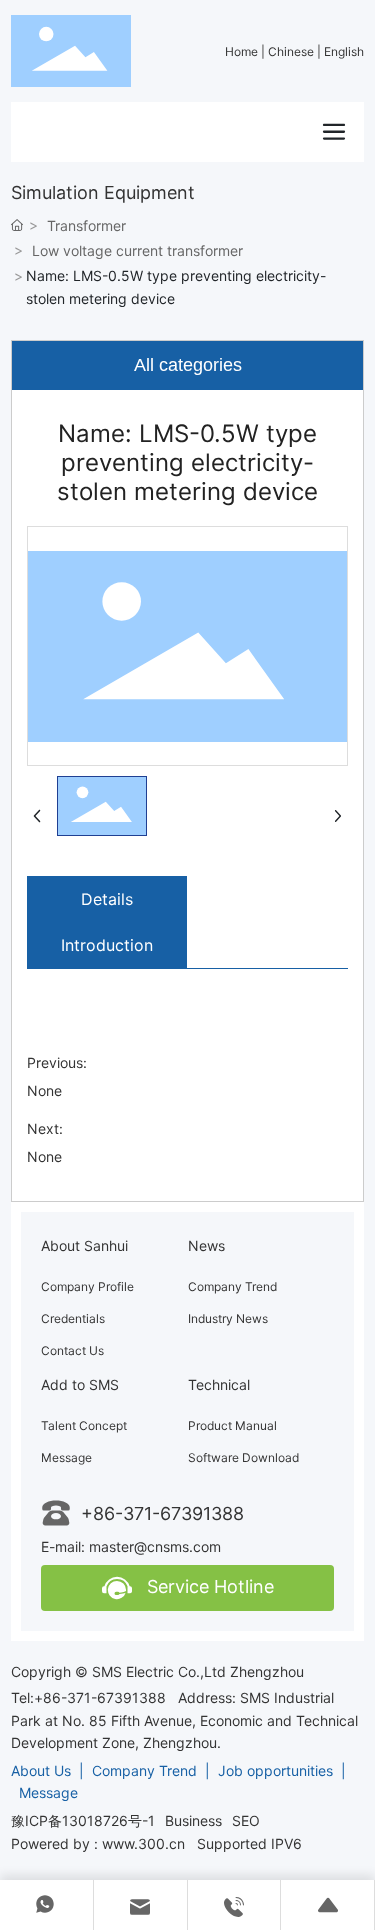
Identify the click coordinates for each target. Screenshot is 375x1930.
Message (48, 1792)
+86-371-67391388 (162, 1513)
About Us (43, 1770)
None (44, 1090)
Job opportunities (275, 1770)
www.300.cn (143, 1843)
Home (243, 51)
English (344, 51)
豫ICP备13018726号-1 (83, 1820)
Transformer (86, 225)
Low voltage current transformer (137, 250)
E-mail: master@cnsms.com (131, 1546)
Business (193, 1820)
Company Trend (144, 1770)
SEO (246, 1820)
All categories (188, 365)
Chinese (292, 51)
